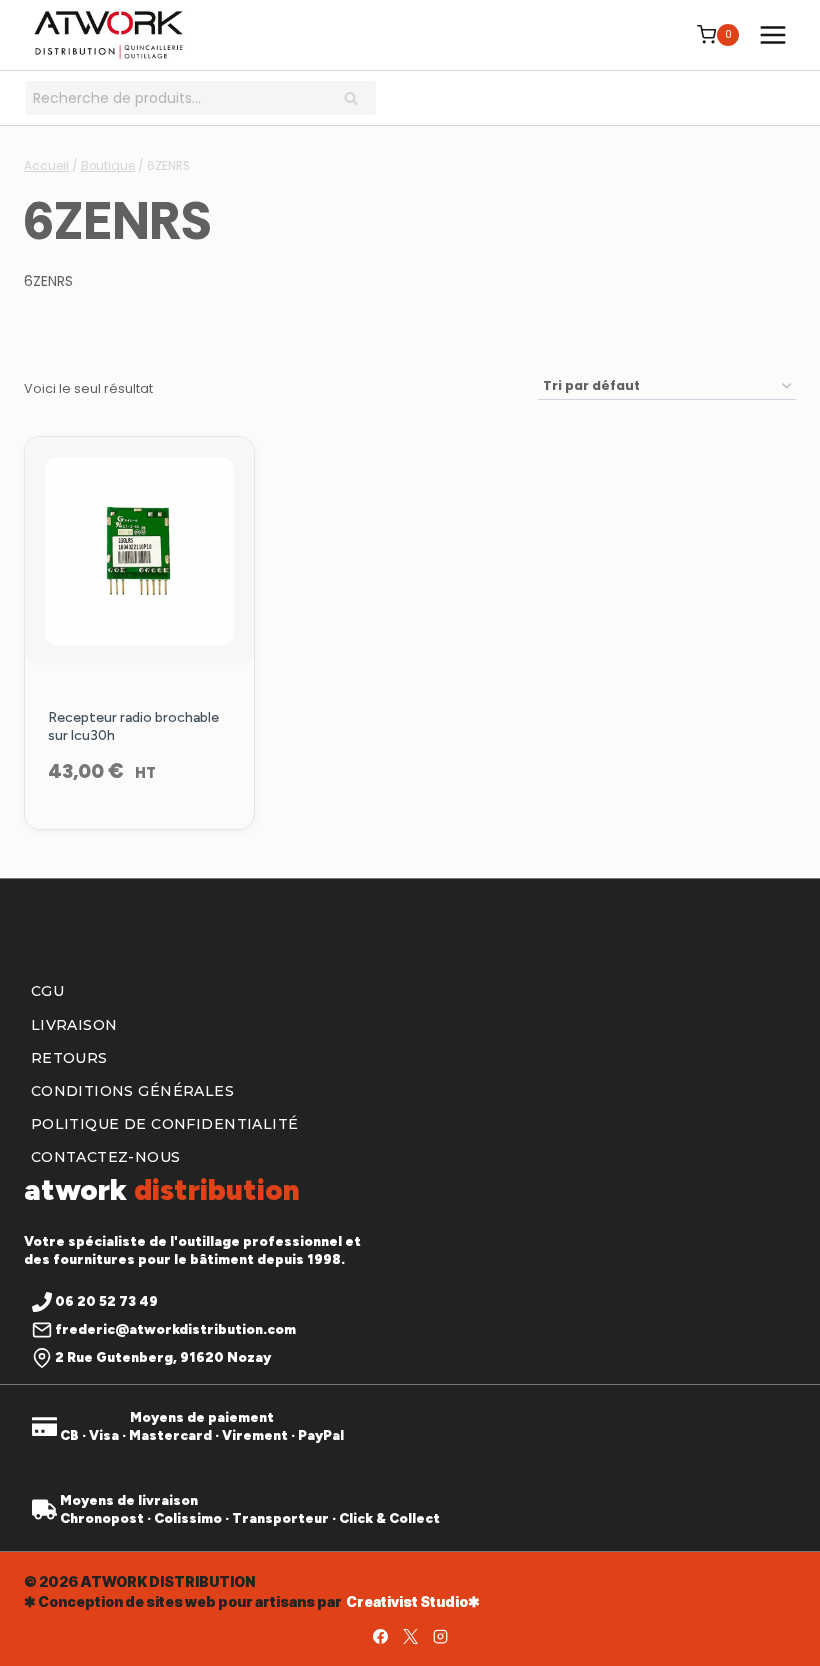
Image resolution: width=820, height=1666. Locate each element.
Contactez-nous (106, 1157)
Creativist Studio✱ (413, 1601)
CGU (47, 991)
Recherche (357, 100)
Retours (69, 1058)
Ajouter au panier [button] (139, 825)
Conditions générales (132, 1091)
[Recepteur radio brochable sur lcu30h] (139, 551)
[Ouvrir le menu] (772, 34)
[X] (410, 1636)
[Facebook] (380, 1636)
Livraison (74, 1025)
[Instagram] (440, 1636)
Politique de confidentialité (165, 1124)
